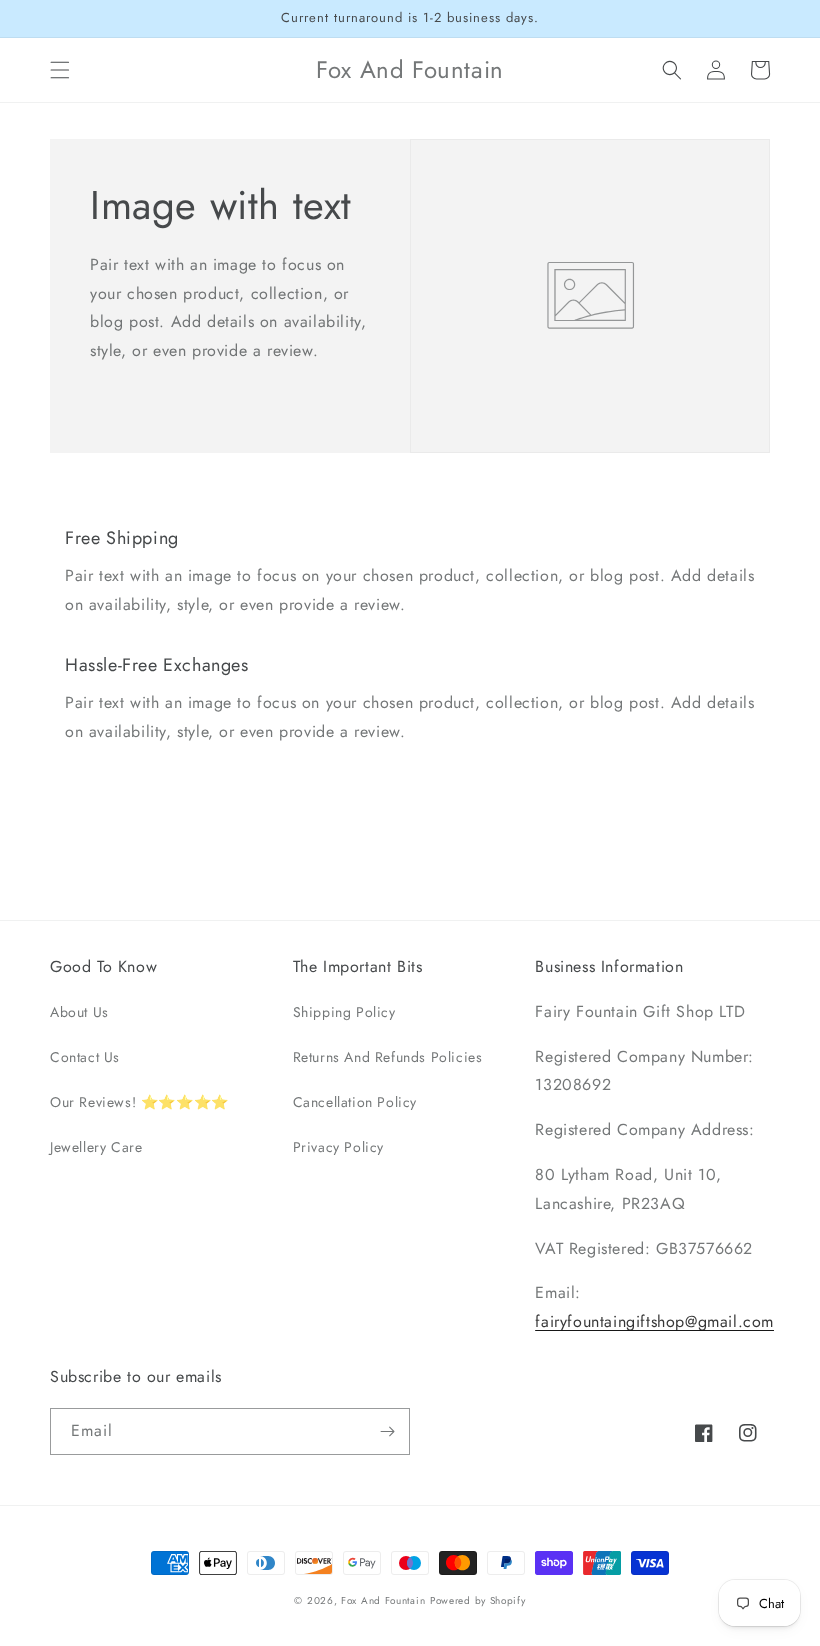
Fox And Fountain (383, 1600)
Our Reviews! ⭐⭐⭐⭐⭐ (139, 1102)
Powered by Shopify (478, 1600)
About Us (79, 1012)
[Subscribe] (387, 1431)
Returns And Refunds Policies (388, 1057)
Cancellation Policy (355, 1102)
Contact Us (85, 1057)
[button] (60, 70)
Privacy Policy (338, 1147)
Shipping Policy (344, 1012)
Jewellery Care (96, 1147)
